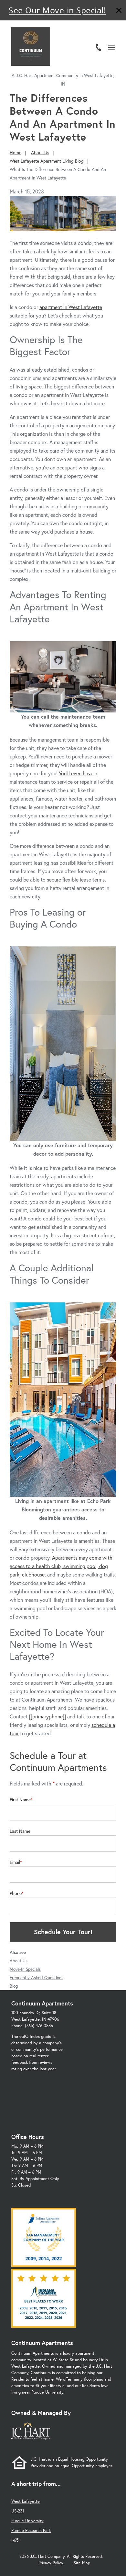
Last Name (20, 1831)
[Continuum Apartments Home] (31, 46)
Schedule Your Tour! (63, 1932)
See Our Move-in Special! (57, 10)
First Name (20, 1800)
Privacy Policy (51, 2563)
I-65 (15, 2540)
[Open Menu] (111, 47)
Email (15, 1862)
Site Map (82, 2563)
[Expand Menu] (114, 33)
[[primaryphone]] (47, 1716)
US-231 (18, 2511)
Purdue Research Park (31, 2530)
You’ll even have (76, 773)
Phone (16, 1893)
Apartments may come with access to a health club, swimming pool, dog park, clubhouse (61, 1566)
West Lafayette (26, 2501)
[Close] (119, 11)
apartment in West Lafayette (71, 307)
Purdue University (27, 2521)
